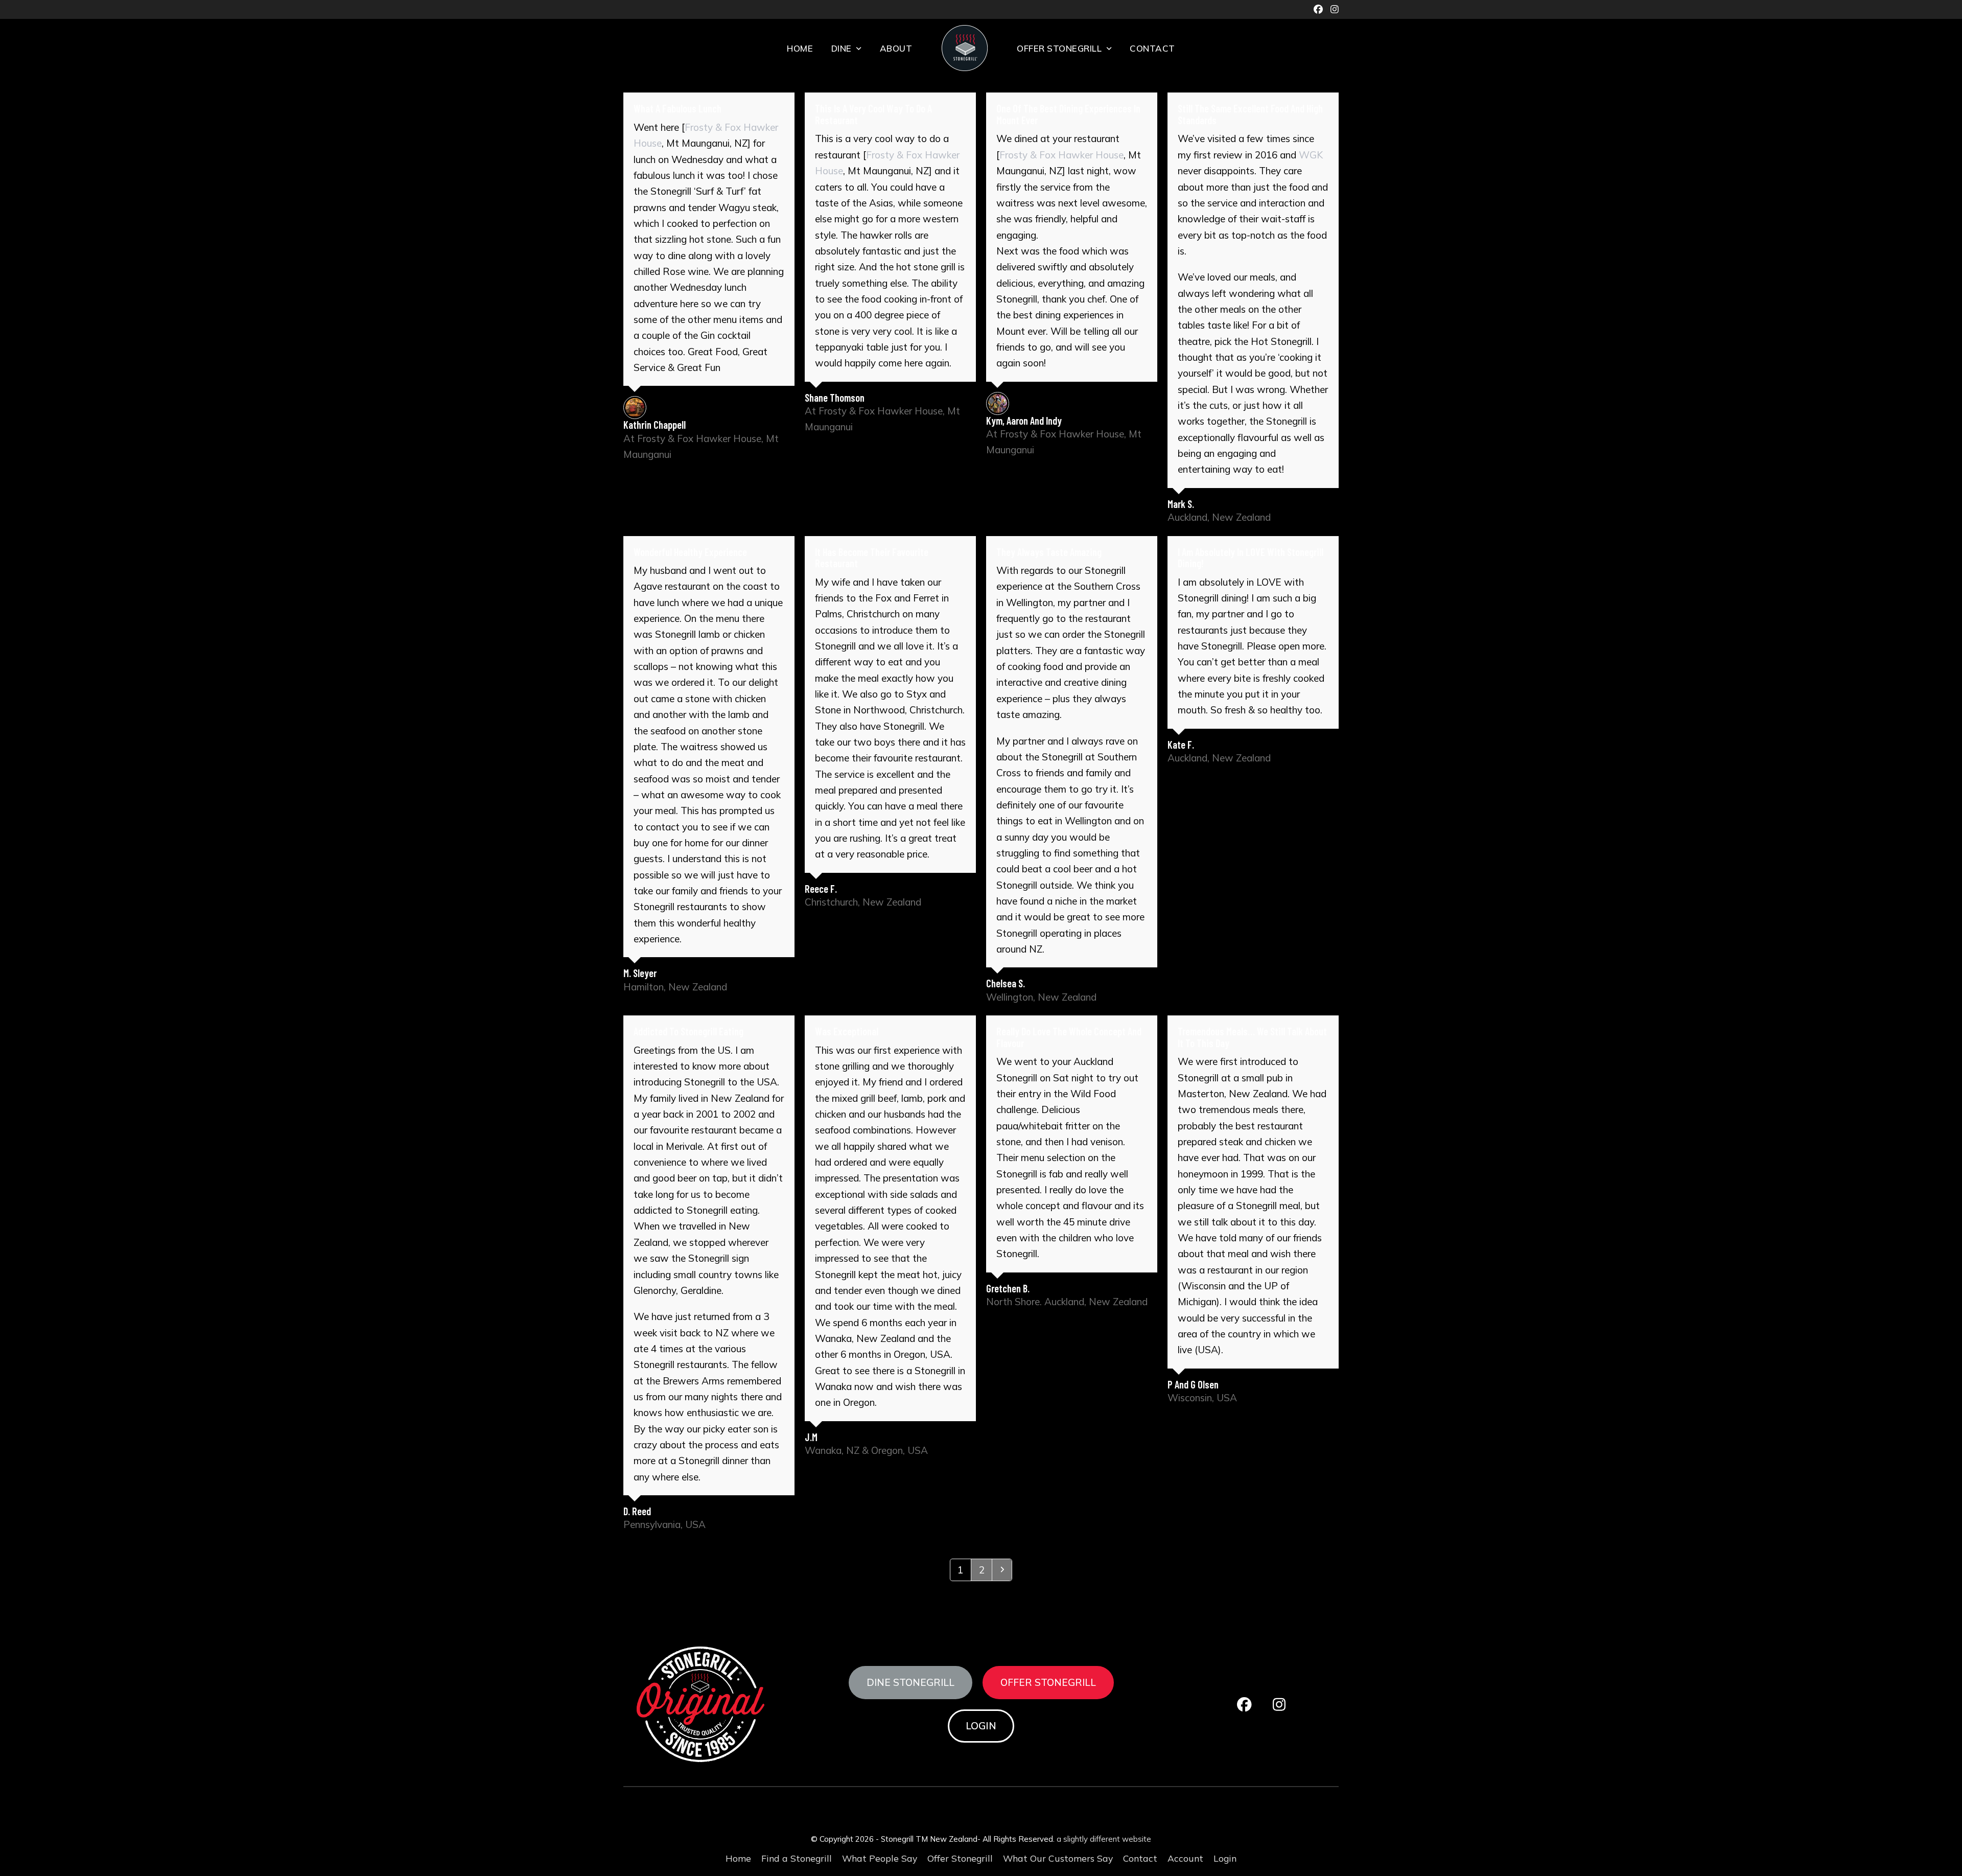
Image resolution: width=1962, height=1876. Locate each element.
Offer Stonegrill (1048, 1682)
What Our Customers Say (1058, 1858)
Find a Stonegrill (797, 1858)
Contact (1140, 1858)
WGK (1311, 155)
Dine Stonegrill (910, 1682)
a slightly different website (1104, 1839)
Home (738, 1858)
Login (981, 1726)
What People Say (880, 1858)
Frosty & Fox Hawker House (1061, 155)
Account (1185, 1858)
